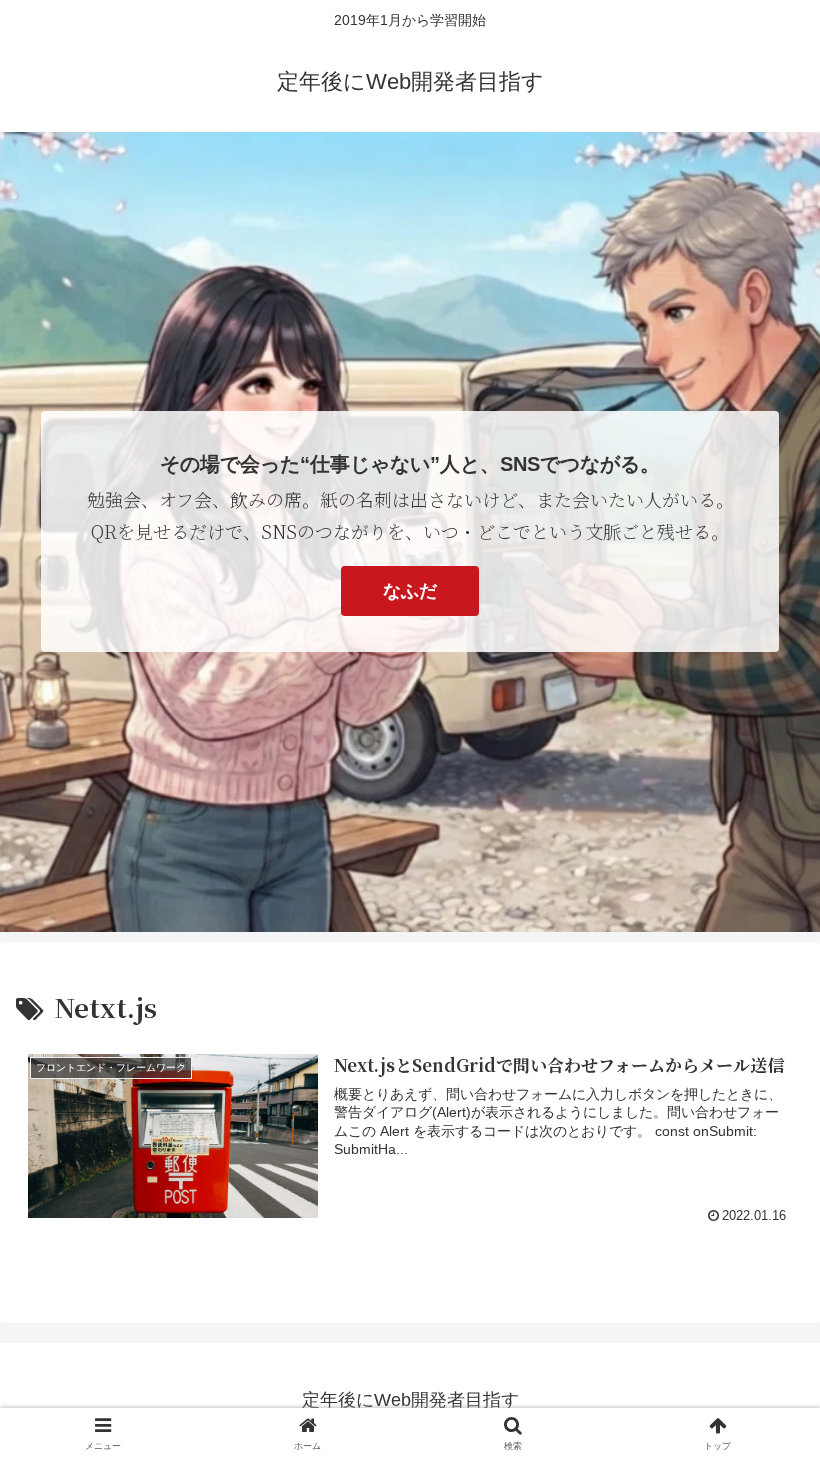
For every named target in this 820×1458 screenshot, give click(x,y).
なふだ (410, 591)
